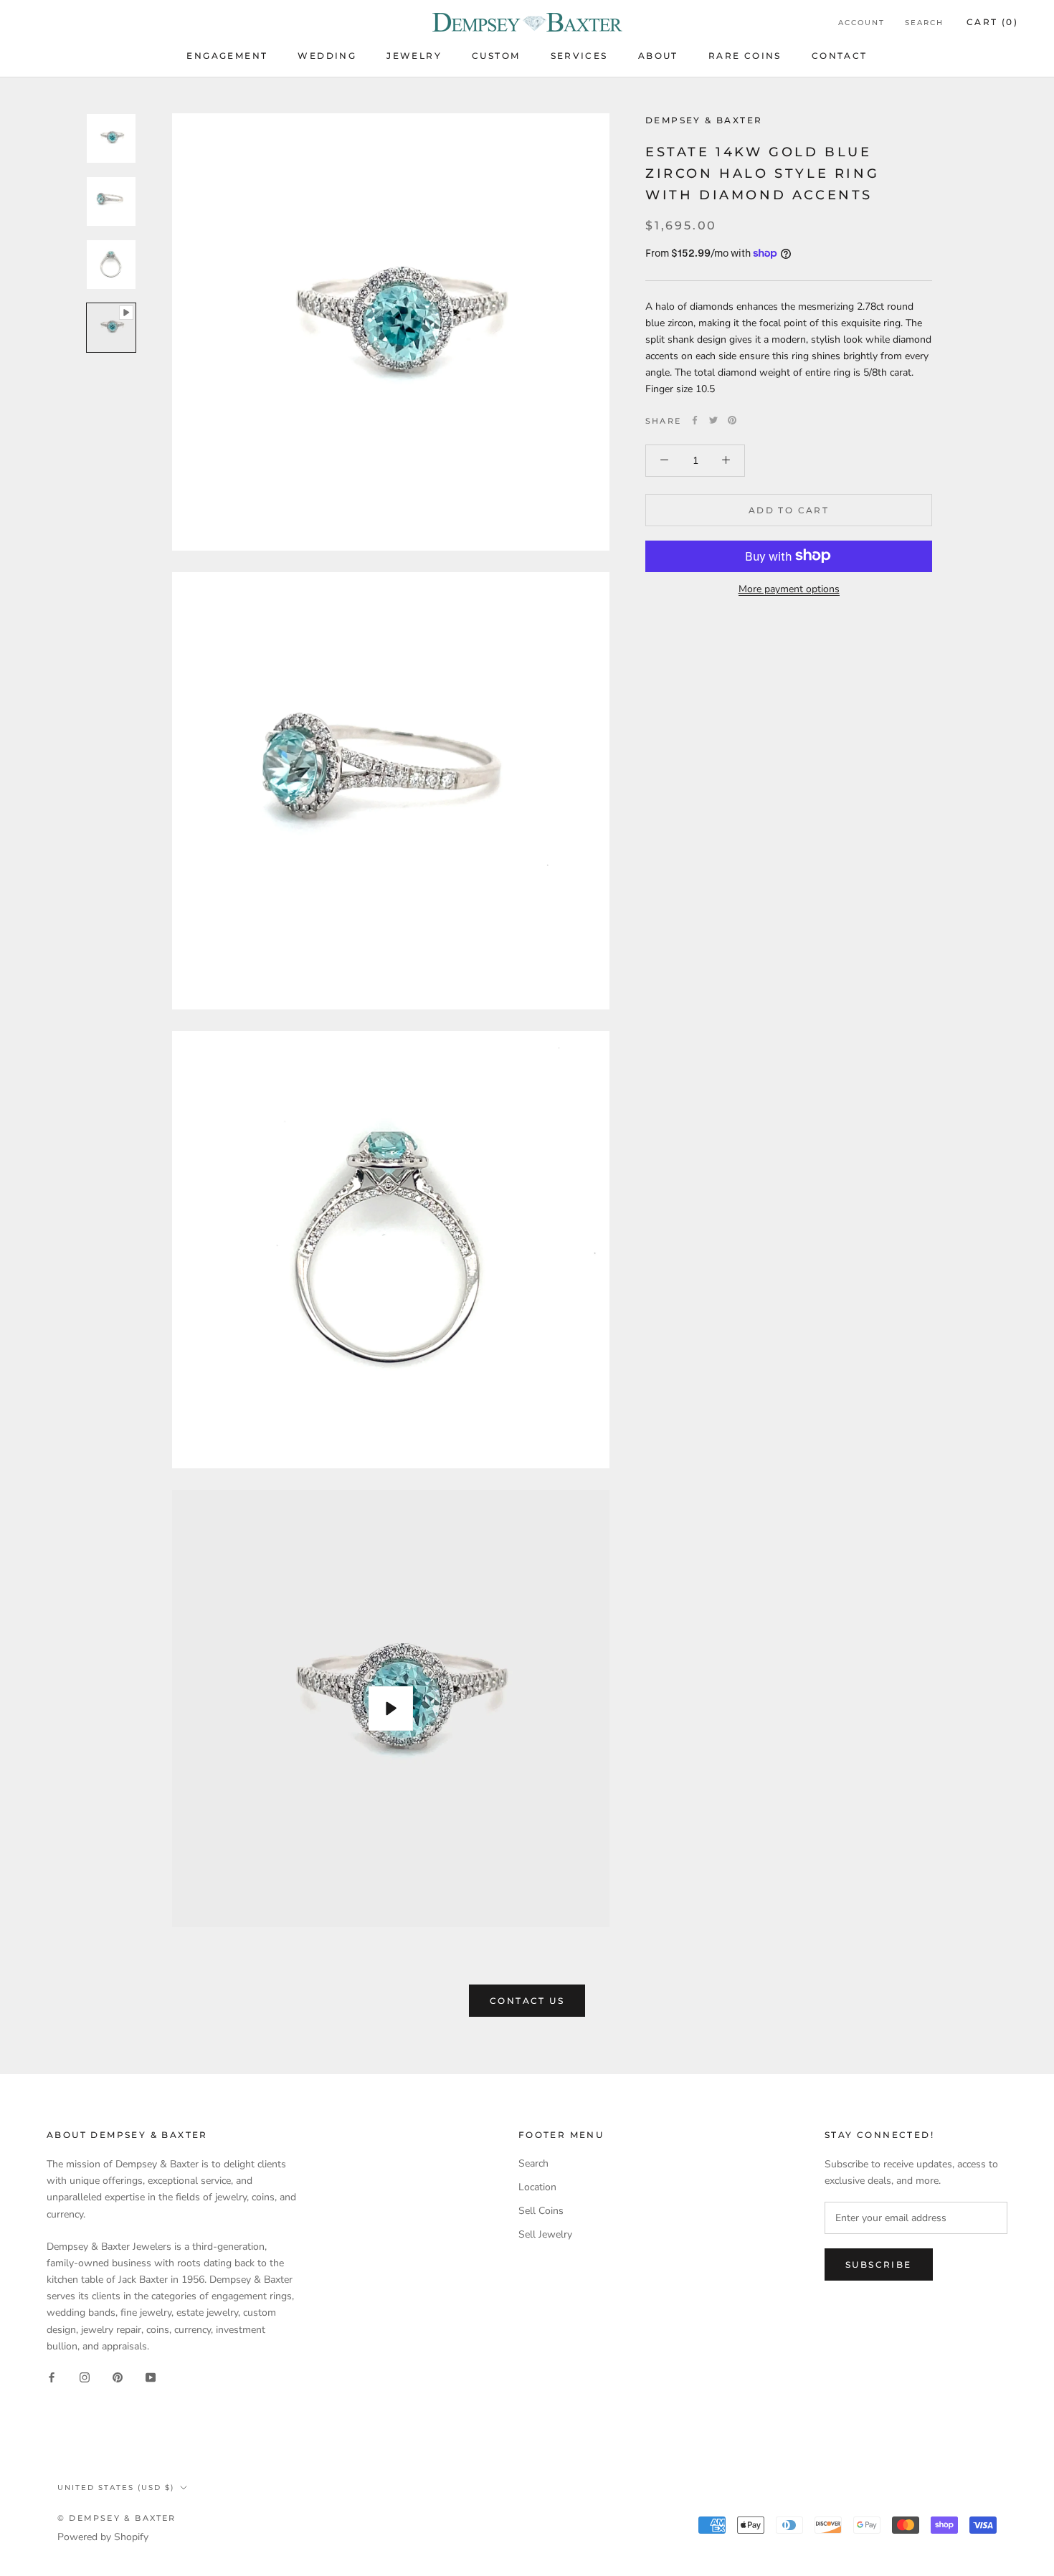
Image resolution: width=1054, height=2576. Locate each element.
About (658, 56)
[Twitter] (713, 420)
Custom (496, 56)
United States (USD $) (116, 2487)
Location (537, 2187)
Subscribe (879, 2264)
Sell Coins (541, 2211)
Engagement (227, 56)
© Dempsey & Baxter (117, 2518)
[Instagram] (85, 2377)
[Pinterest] (732, 420)
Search (924, 23)
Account (861, 23)
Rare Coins (745, 56)
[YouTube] (151, 2377)
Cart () (992, 22)
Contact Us (527, 2001)
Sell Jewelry (545, 2234)
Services (579, 56)
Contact (840, 56)
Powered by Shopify (103, 2537)
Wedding (327, 56)
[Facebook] (695, 420)
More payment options (789, 588)
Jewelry (414, 56)
